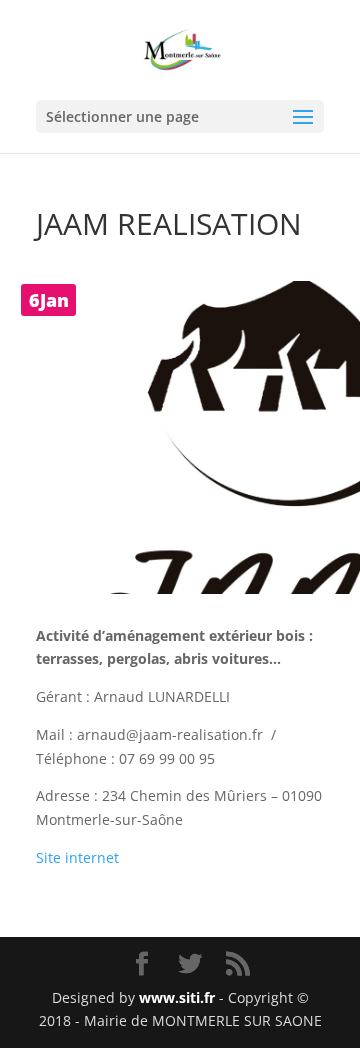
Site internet (77, 857)
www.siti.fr (177, 997)
